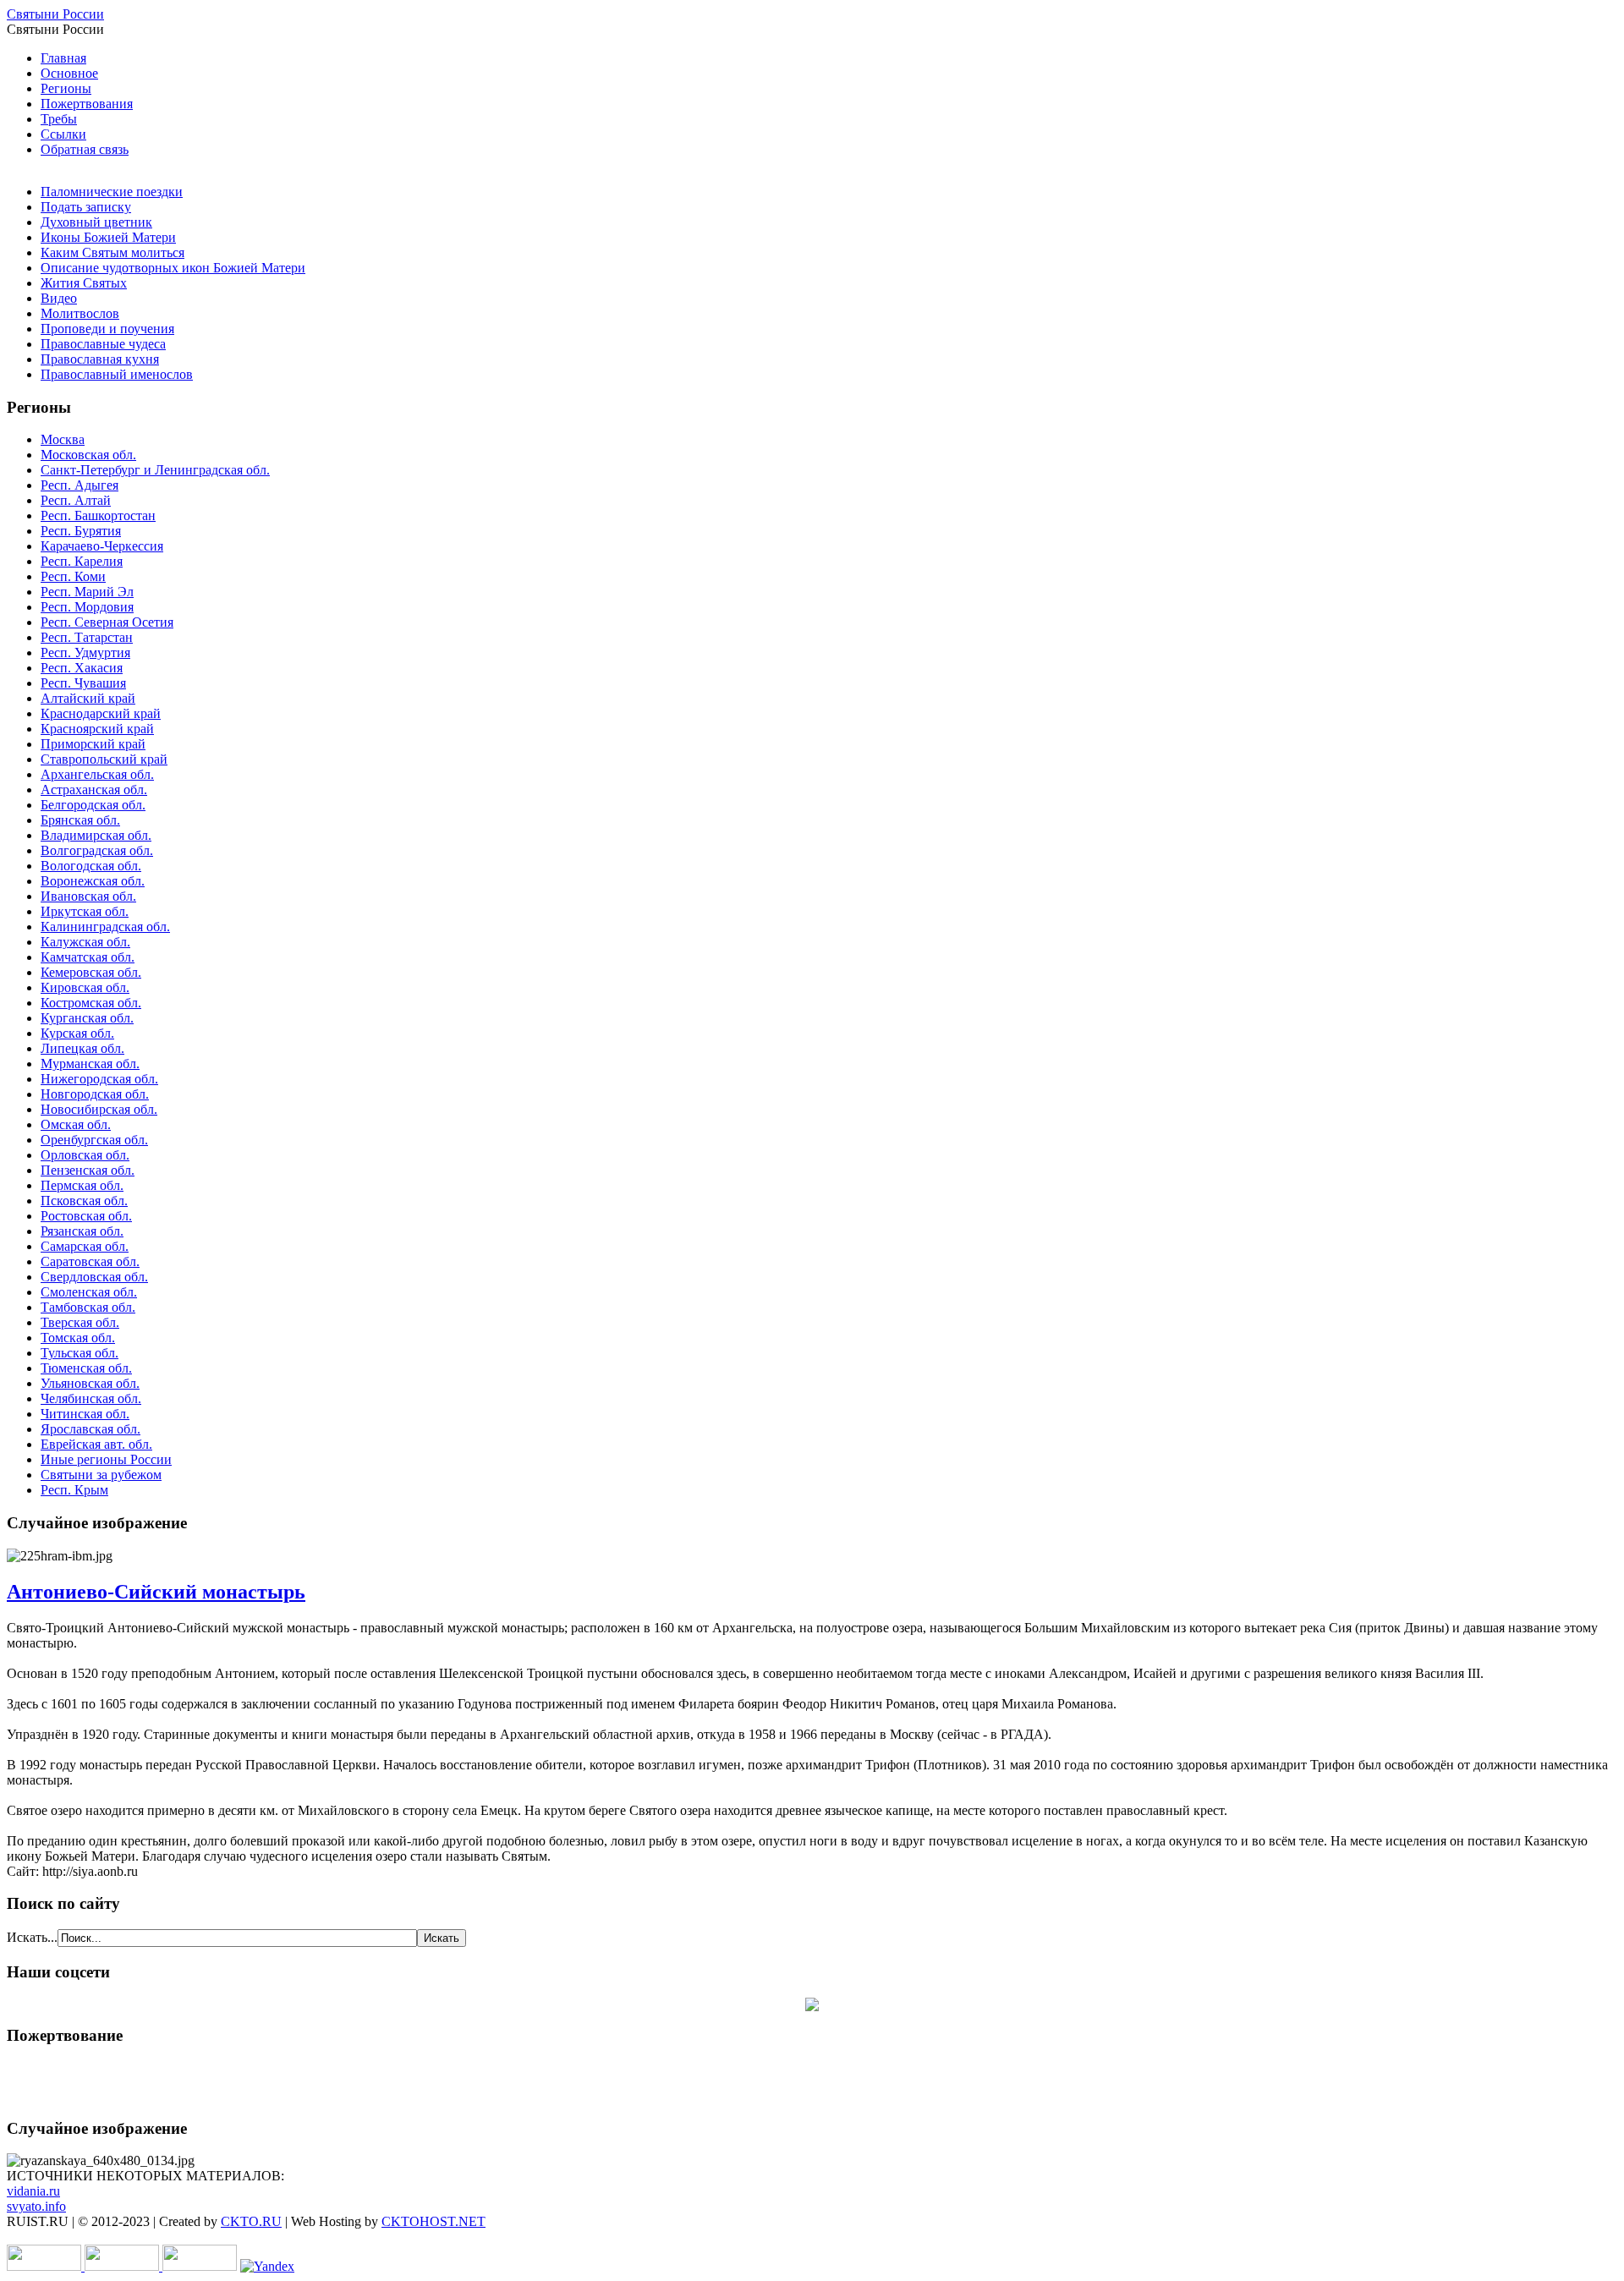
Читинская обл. (85, 1414)
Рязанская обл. (82, 1231)
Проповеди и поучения (107, 329)
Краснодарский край (101, 713)
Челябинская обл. (91, 1398)
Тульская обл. (80, 1353)
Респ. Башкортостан (98, 515)
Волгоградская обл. (97, 850)
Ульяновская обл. (90, 1383)
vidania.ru (33, 2191)
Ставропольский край (104, 759)
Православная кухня (100, 359)
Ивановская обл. (88, 896)
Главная (63, 58)
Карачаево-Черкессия (102, 546)
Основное (69, 73)
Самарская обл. (85, 1246)
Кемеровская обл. (91, 972)
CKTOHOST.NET (433, 2221)
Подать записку (86, 207)
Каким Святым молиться (112, 252)
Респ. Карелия (82, 561)
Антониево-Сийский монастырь (156, 1592)
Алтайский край (88, 698)
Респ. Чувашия (83, 683)
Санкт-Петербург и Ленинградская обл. (155, 470)
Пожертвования (87, 104)
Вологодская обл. (91, 866)
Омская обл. (76, 1124)
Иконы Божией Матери (108, 237)
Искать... (32, 1937)
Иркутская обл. (85, 911)
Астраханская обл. (94, 790)
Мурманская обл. (90, 1064)
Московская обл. (88, 455)
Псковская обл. (84, 1201)
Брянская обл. (80, 820)
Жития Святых (84, 283)
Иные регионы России (106, 1459)
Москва (63, 439)
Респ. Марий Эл (87, 592)
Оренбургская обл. (94, 1140)
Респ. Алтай (76, 500)
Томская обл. (78, 1338)
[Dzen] (812, 2007)
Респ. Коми (73, 576)
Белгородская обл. (93, 805)
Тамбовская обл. (88, 1307)
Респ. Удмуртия (85, 652)
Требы (59, 119)
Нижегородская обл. (99, 1079)
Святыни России (55, 14)
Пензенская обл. (88, 1170)
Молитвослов (80, 313)
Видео (59, 298)
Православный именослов (117, 374)
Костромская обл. (91, 1003)
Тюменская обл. (86, 1368)
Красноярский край (97, 729)
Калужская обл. (85, 942)
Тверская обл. (80, 1322)
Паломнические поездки (112, 192)
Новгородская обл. (95, 1094)
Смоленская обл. (89, 1292)
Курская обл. (77, 1033)
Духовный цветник (96, 222)
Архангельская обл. (97, 774)
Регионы (66, 88)
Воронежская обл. (93, 881)
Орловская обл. (85, 1155)
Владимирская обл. (96, 835)
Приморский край (93, 744)
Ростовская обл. (86, 1216)
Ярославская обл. (91, 1429)
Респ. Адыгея (80, 485)
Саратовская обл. (90, 1261)
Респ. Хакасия (82, 668)
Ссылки (63, 134)
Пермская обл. (82, 1185)
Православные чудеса (103, 344)
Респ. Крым (74, 1490)
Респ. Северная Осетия (107, 622)
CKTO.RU (251, 2221)
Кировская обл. (85, 987)
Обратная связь (85, 149)
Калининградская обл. (105, 927)
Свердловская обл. (94, 1277)
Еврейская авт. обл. (96, 1444)
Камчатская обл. (88, 957)
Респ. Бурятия (81, 531)
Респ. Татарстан (87, 637)
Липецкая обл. (82, 1048)
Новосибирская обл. (99, 1109)
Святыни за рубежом (101, 1475)
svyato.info (36, 2206)
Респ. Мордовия (87, 607)
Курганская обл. (87, 1018)
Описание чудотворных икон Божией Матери (173, 268)
